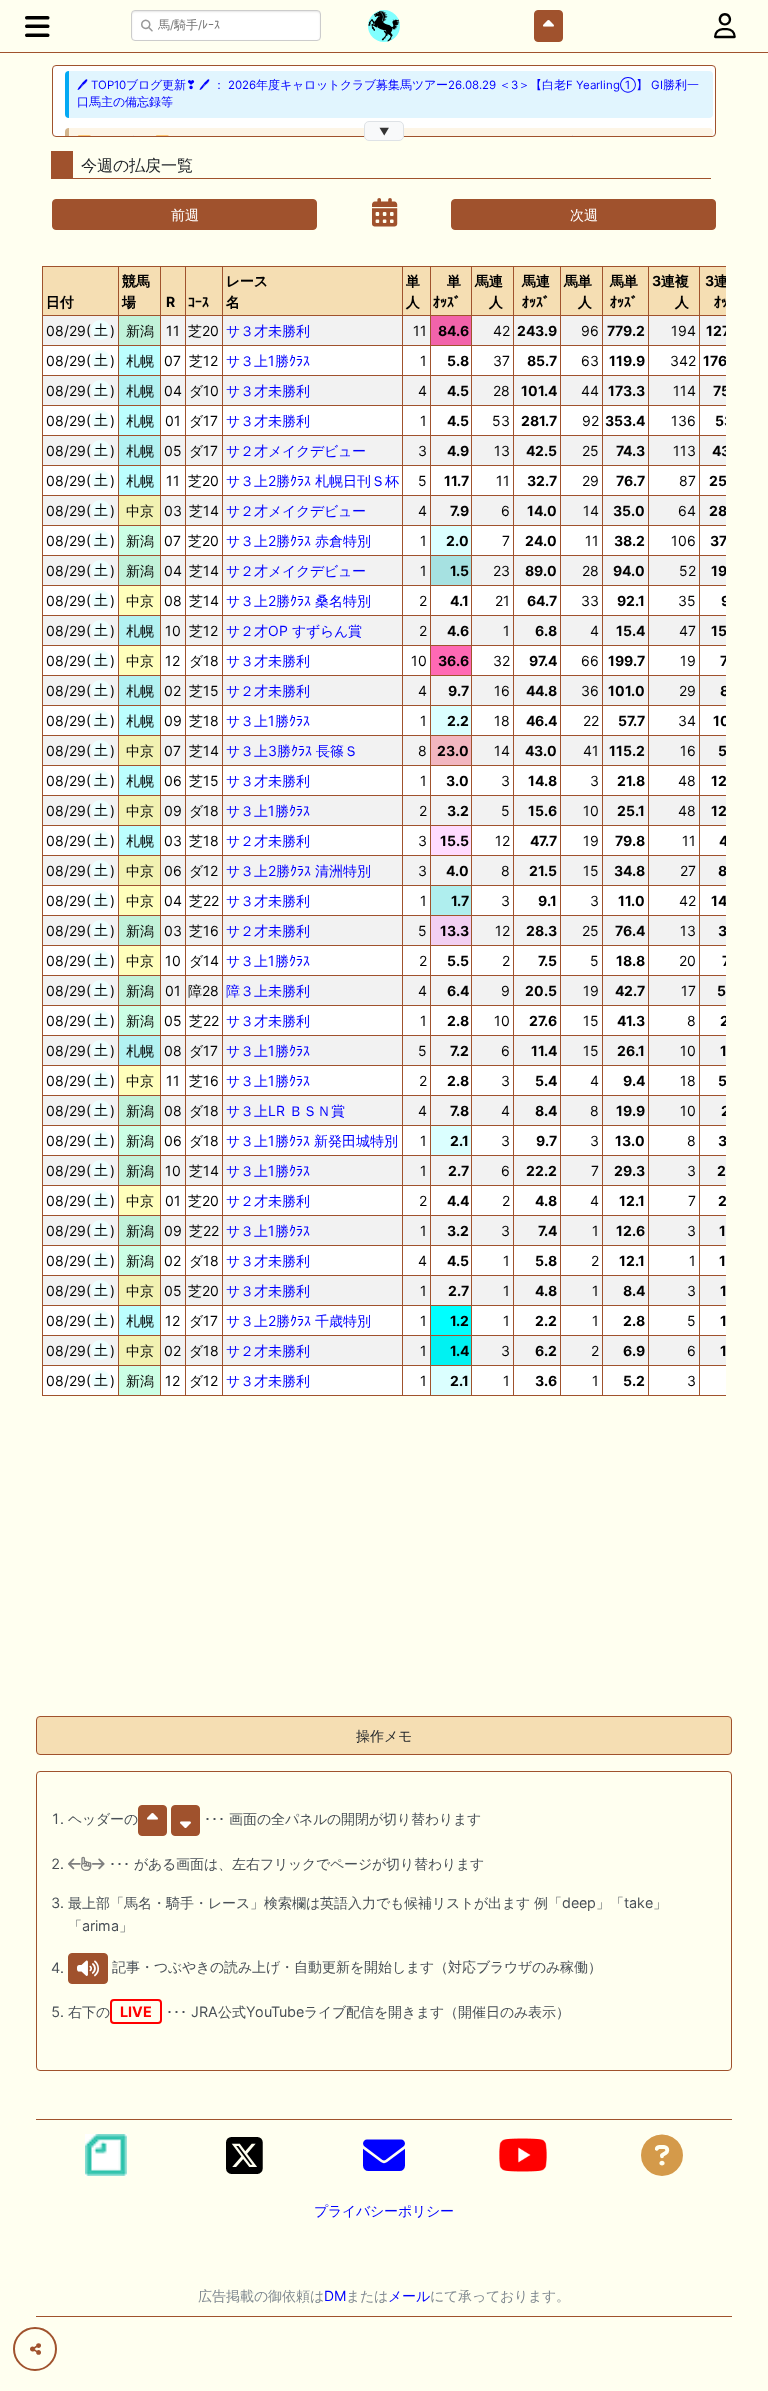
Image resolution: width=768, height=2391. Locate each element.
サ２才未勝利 (268, 690)
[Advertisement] (384, 1560)
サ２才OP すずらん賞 (294, 630)
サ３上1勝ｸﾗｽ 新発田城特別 (312, 1140)
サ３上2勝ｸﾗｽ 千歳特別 (298, 1320)
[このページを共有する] (35, 2349)
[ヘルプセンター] (662, 2155)
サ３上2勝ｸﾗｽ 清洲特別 (298, 870)
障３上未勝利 (268, 990)
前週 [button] (185, 214)
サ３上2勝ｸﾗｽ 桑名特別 (298, 600)
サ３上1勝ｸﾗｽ (268, 360)
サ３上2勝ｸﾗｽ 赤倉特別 (298, 540)
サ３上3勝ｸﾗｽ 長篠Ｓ (292, 750)
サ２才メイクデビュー (296, 450)
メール (409, 2295)
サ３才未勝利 (268, 330)
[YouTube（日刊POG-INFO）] (523, 2155)
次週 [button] (584, 214)
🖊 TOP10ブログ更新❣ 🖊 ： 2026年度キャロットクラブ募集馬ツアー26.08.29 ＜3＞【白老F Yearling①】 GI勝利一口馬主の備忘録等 (388, 93)
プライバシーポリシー (384, 2210)
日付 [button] (60, 301)
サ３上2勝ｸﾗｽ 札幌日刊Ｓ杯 (312, 480)
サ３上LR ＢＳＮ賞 (285, 1110)
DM (335, 2295)
